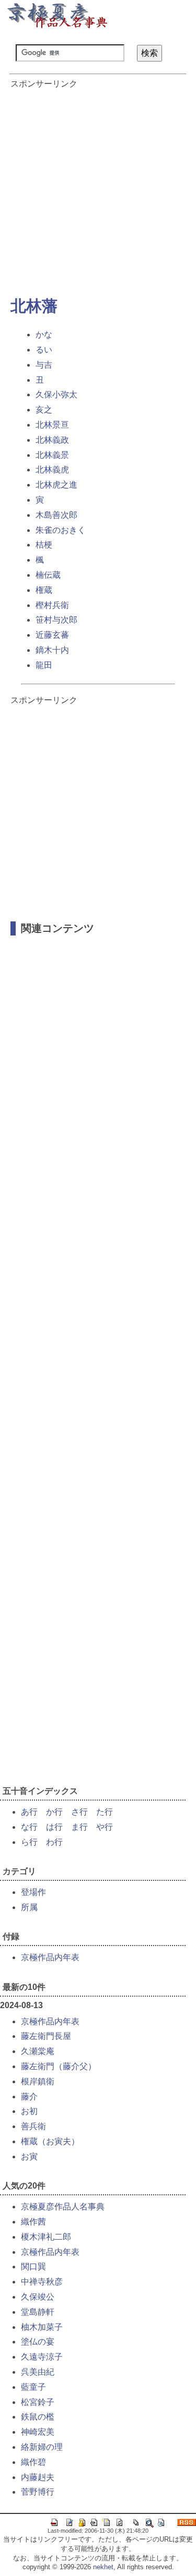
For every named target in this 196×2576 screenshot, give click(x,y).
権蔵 (44, 590)
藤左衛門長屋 (46, 2036)
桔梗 (44, 545)
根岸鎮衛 (38, 2081)
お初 (29, 2111)
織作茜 (33, 2222)
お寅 (29, 2156)
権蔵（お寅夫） (50, 2141)
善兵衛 (33, 2126)
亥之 (44, 410)
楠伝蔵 (48, 575)
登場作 (33, 1892)
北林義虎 (52, 470)
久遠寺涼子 (42, 2357)
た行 (105, 1812)
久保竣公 (38, 2297)
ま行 (79, 1827)
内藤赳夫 (38, 2477)
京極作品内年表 (50, 1957)
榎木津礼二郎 (46, 2237)
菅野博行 (38, 2492)
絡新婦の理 (42, 2447)
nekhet (103, 2567)
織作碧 (33, 2462)
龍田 (44, 665)
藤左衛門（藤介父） (59, 2066)
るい (44, 350)
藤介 (29, 2097)
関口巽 (33, 2267)
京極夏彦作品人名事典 (63, 2207)
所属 (29, 1907)
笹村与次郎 (56, 620)
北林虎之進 (56, 485)
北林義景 (52, 455)
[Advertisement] (98, 187)
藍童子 (33, 2387)
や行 (105, 1827)
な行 (29, 1827)
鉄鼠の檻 (38, 2417)
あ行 (29, 1812)
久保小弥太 (56, 394)
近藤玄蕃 (52, 635)
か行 (54, 1812)
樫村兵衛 (52, 605)
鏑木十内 (52, 650)
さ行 (79, 1812)
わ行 (54, 1842)
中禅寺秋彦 (42, 2282)
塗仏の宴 (38, 2342)
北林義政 (52, 440)
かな (44, 335)
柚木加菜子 (42, 2327)
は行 (54, 1827)
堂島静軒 (38, 2312)
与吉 (44, 365)
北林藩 (34, 306)
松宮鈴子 (38, 2402)
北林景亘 (52, 425)
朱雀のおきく (61, 530)
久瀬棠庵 (38, 2051)
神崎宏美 (38, 2432)
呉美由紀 (38, 2372)
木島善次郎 (56, 515)
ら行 (29, 1842)
